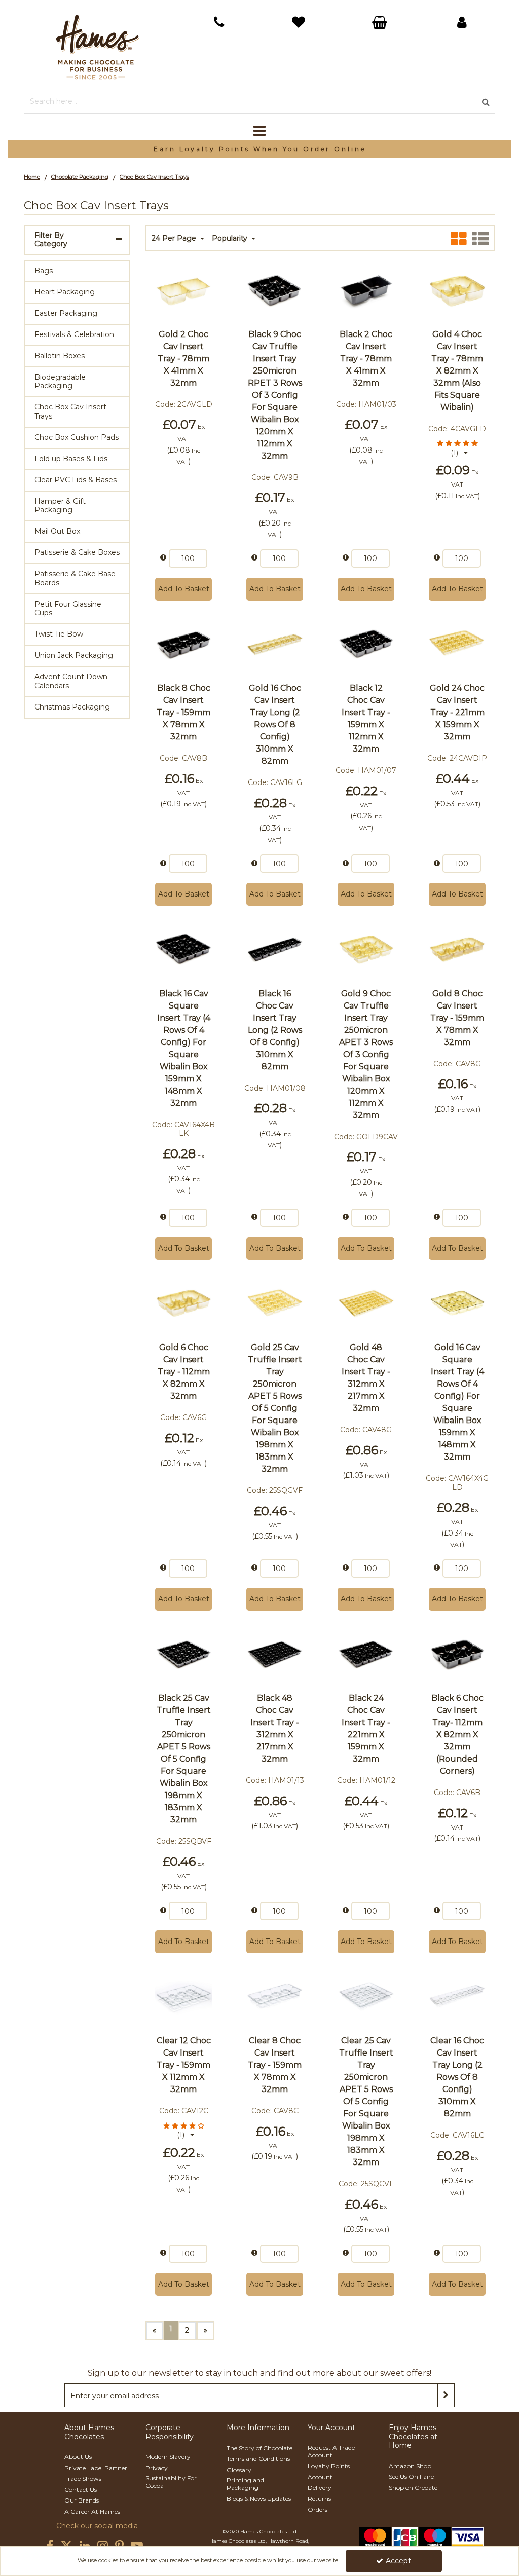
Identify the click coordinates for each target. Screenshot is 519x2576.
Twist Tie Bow (59, 634)
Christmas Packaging (72, 707)
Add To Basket (184, 589)
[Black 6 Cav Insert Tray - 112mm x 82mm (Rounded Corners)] (457, 1653)
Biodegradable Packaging (60, 382)
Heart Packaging (65, 292)
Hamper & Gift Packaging (60, 506)
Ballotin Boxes (60, 356)
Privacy (157, 2468)
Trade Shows (83, 2478)
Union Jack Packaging (74, 655)
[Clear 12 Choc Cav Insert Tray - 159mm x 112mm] (184, 1996)
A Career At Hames (92, 2511)
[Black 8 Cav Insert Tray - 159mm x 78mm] (184, 643)
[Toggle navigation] (260, 131)
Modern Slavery (168, 2457)
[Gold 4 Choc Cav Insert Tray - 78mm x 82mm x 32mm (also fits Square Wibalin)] (457, 289)
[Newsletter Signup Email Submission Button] (446, 2395)
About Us (78, 2457)
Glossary (239, 2470)
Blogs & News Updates (259, 2499)
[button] (457, 448)
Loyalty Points (329, 2466)
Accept (398, 2561)
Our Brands (82, 2500)
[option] (259, 149)
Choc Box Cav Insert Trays (70, 412)
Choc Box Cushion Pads (77, 437)
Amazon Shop (410, 2466)
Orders (318, 2509)
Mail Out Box (57, 531)
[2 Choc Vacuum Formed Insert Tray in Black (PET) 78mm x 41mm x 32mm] (366, 289)
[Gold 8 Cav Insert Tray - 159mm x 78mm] (457, 949)
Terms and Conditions (258, 2459)
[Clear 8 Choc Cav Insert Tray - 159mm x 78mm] (275, 1996)
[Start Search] (486, 102)
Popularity (231, 238)
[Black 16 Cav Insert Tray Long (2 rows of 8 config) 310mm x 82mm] (275, 949)
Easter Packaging (66, 313)
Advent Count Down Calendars (71, 681)
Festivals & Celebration (74, 334)
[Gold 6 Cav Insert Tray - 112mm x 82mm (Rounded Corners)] (184, 1302)
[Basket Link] (300, 24)
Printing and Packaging (245, 2484)
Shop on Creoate (413, 2488)
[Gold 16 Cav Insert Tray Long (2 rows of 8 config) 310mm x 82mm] (275, 643)
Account (320, 2477)
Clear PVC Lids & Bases (76, 480)
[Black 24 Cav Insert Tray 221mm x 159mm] (366, 1653)
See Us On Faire (411, 2476)
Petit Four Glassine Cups (68, 609)
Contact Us (81, 2490)
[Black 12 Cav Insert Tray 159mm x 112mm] (366, 643)
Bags (44, 271)
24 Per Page (175, 238)
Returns (319, 2499)
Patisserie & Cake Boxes (77, 552)
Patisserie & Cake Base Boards (75, 578)
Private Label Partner (96, 2468)
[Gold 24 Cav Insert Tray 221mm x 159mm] (457, 643)
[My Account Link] (462, 22)
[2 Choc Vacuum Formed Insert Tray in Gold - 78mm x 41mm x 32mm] (184, 289)
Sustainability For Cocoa (171, 2482)
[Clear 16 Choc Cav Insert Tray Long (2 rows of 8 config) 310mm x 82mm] (457, 1996)
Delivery (320, 2488)
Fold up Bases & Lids (71, 459)
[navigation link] (219, 22)
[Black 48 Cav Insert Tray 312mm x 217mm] (366, 1302)
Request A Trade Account (331, 2451)
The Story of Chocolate (259, 2448)
